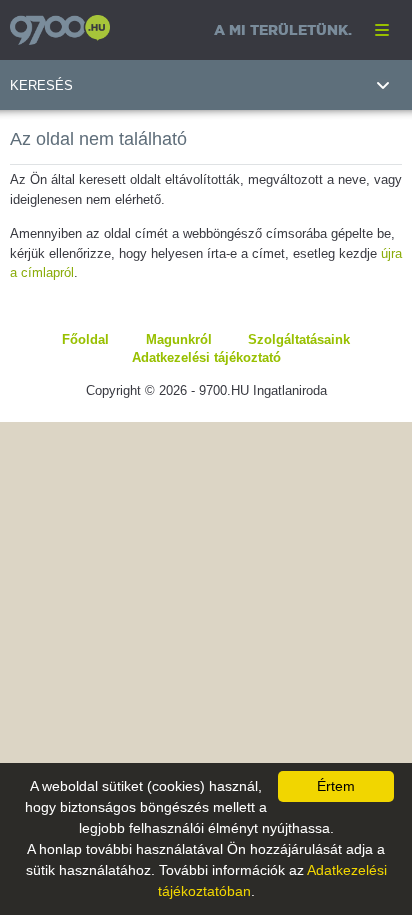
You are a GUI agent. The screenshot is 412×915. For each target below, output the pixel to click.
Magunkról (179, 339)
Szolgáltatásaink (299, 339)
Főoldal (85, 339)
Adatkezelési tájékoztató (206, 357)
